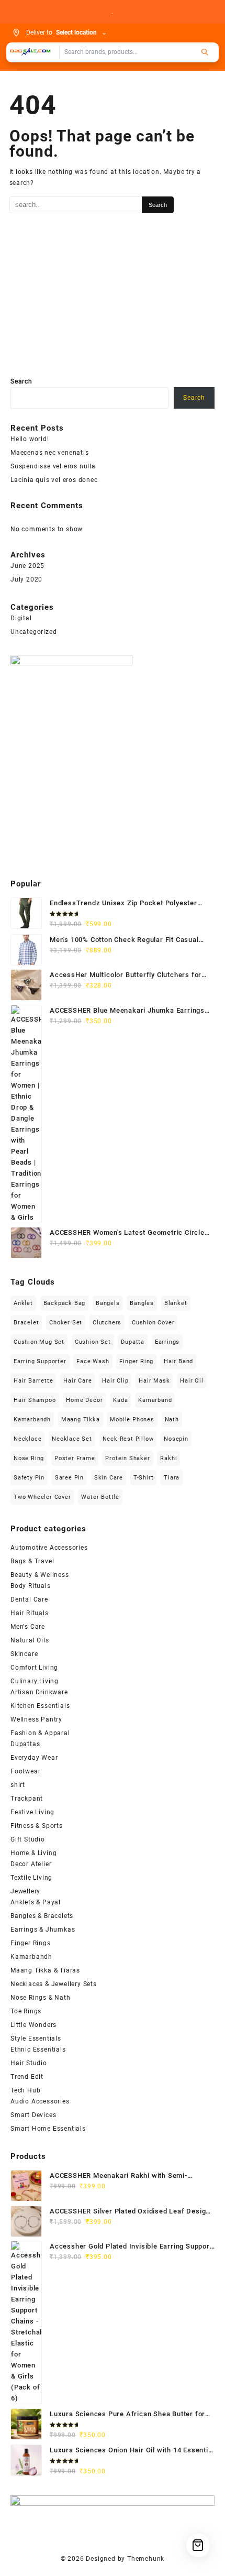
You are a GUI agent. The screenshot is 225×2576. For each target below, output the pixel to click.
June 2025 (27, 566)
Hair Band (178, 1361)
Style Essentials (36, 2038)
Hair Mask (154, 1381)
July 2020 (26, 579)
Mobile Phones (132, 1419)
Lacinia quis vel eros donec (54, 480)
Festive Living (32, 1812)
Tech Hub (25, 2090)
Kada (120, 1400)
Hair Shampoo (35, 1400)
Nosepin (176, 1439)
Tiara (172, 1478)
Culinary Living (35, 1681)
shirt (18, 1785)
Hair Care (77, 1381)
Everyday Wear (34, 1758)
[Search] (205, 52)
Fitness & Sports (37, 1826)
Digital (21, 618)
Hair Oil (192, 1381)
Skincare (24, 1654)
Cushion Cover (153, 1323)
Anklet (23, 1303)
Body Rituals (31, 1586)
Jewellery (25, 1891)
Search (21, 381)
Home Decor (84, 1400)
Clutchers (107, 1323)
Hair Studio (29, 2063)
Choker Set (66, 1323)
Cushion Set (93, 1342)
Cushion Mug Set (39, 1342)
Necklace (27, 1439)
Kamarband (155, 1400)
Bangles (142, 1303)
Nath (172, 1419)
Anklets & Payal (36, 1902)
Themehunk (146, 2559)
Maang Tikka (81, 1419)
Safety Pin (29, 1478)
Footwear (25, 1771)
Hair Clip (115, 1381)
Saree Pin (69, 1478)
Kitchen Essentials (40, 1706)
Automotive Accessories (49, 1548)
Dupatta (133, 1342)
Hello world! (30, 439)
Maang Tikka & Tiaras (45, 1970)
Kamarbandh (32, 1419)
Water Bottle (100, 1497)
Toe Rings (26, 2011)
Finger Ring (136, 1361)
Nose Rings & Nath (41, 1998)
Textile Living (31, 1878)
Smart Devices (33, 2115)
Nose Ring (29, 1458)
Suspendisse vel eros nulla (53, 466)
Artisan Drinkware (39, 1692)
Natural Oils (30, 1640)
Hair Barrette (33, 1381)
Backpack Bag (65, 1303)
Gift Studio (28, 1839)
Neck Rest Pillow (128, 1439)
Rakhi (168, 1458)
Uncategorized (33, 632)
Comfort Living (34, 1668)
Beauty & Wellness (40, 1575)
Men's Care (28, 1627)
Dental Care (29, 1599)
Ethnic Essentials (38, 2049)
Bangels (108, 1303)
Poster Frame (75, 1458)
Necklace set (72, 1439)
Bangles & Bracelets (42, 1916)
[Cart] (198, 2545)
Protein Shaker (127, 1458)
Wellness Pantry (36, 1719)
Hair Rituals (30, 1613)
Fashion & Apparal (40, 1733)
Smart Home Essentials (48, 2129)
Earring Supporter (40, 1361)
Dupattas (25, 1744)
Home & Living (33, 1853)
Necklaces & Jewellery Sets (54, 1984)
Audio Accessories (40, 2101)
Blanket (176, 1303)
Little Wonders (33, 2025)
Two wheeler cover (42, 1497)
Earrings (167, 1342)
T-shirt (144, 1478)
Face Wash (93, 1361)
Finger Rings (31, 1943)
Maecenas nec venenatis (50, 453)
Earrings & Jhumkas (43, 1930)
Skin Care (109, 1478)
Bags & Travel (32, 1561)
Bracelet (26, 1323)
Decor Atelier (31, 1864)
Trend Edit (27, 2077)
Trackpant (27, 1799)
